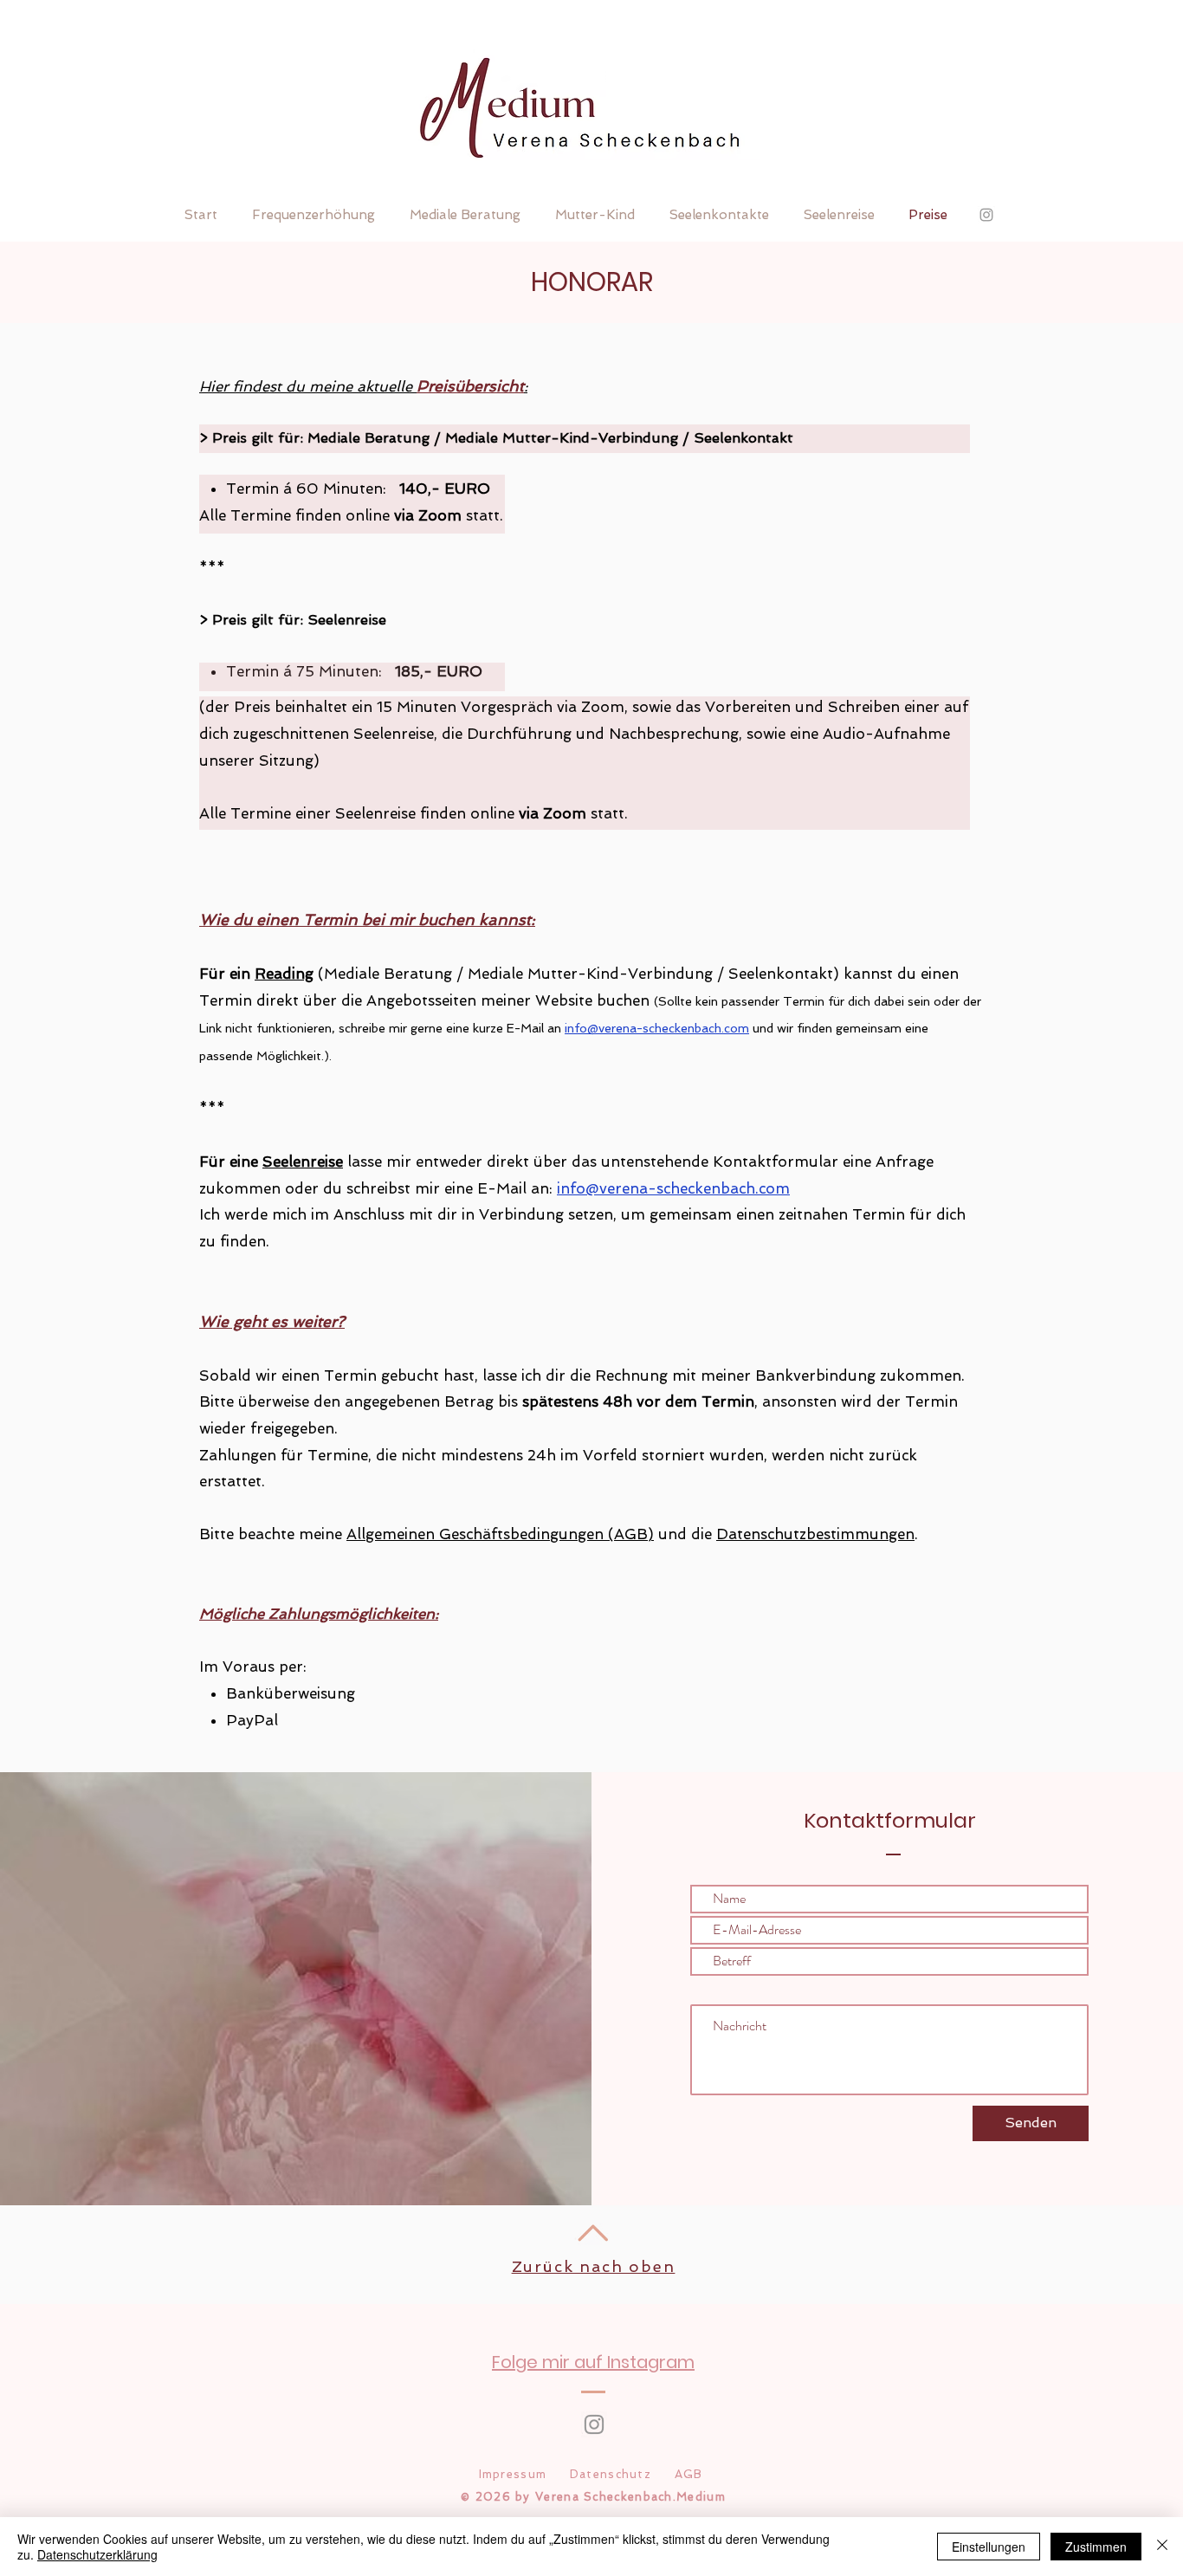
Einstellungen (989, 2547)
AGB (689, 2474)
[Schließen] (1162, 2547)
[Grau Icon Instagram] (594, 2424)
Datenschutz (611, 2474)
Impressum (513, 2474)
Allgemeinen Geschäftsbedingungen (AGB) (500, 1534)
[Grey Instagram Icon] (986, 215)
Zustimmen (1096, 2547)
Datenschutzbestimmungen (815, 1534)
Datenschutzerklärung (97, 2554)
